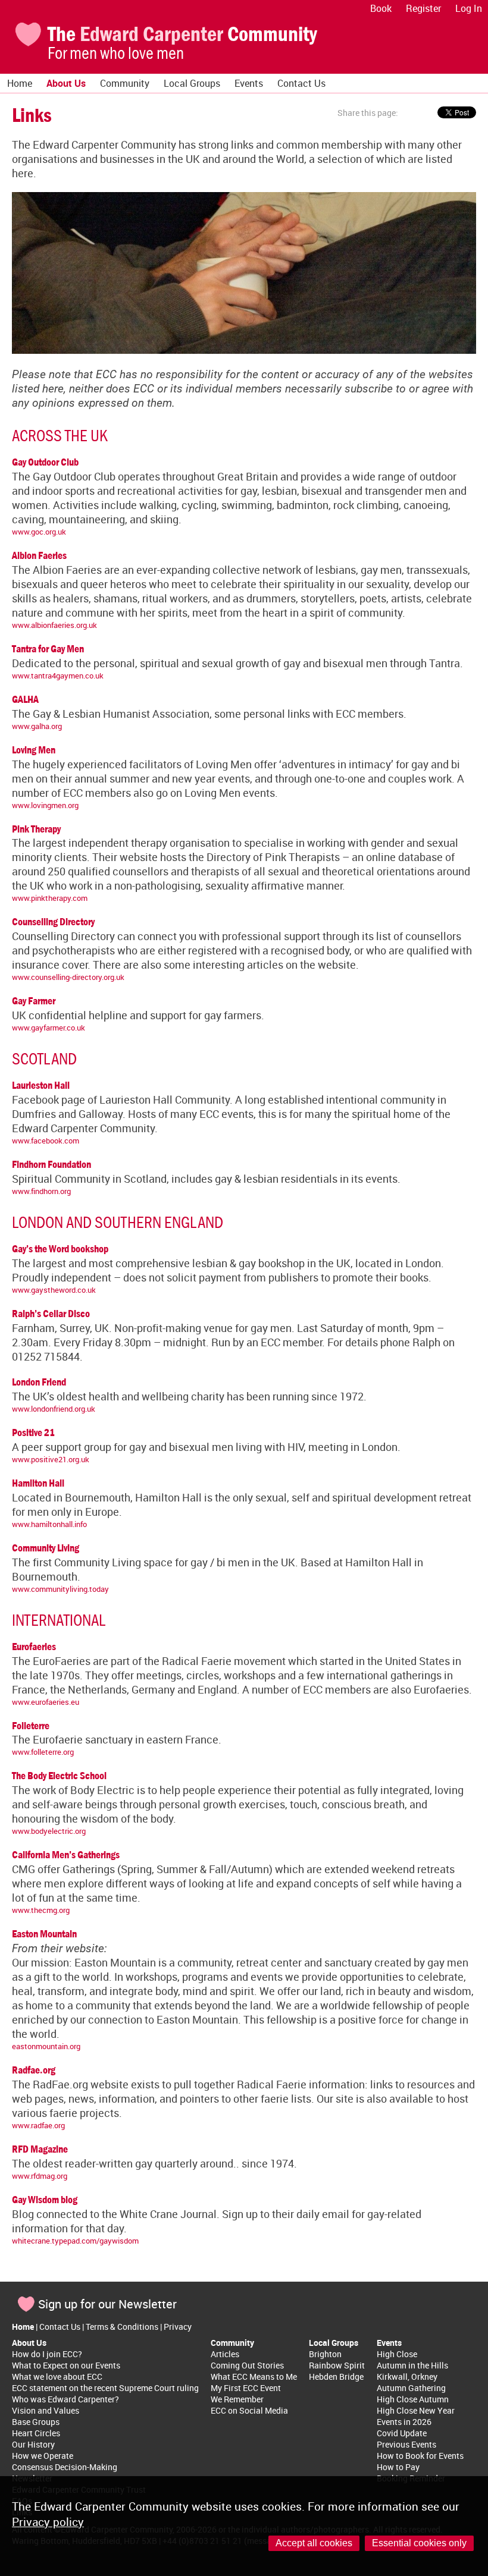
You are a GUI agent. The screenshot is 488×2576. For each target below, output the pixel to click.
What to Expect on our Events (66, 2365)
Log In (469, 8)
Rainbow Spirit (337, 2365)
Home (20, 83)
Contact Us (301, 83)
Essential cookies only (419, 2543)
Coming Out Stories (247, 2365)
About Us (66, 83)
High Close (397, 2354)
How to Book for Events (420, 2456)
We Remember (237, 2399)
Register (423, 8)
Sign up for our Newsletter (107, 2304)
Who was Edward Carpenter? (65, 2399)
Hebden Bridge (336, 2376)
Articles (225, 2354)
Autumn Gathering (411, 2388)
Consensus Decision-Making (65, 2467)
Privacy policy (48, 2522)
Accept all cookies (314, 2543)
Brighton (325, 2354)
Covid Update (402, 2433)
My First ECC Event (246, 2388)
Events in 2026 (404, 2422)
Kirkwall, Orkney (407, 2376)
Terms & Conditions (122, 2327)
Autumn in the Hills (412, 2365)
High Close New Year (416, 2410)
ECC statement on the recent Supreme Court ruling (105, 2388)
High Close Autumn (413, 2399)
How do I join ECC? (47, 2354)
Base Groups (36, 2422)
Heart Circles (36, 2433)
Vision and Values (46, 2410)
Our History (33, 2444)
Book (381, 8)
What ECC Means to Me (254, 2376)
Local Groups (192, 83)
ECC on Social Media (249, 2410)
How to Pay (398, 2467)
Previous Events (406, 2444)
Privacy (178, 2327)
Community (125, 83)
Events (249, 83)
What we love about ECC (57, 2376)
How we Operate (43, 2456)
